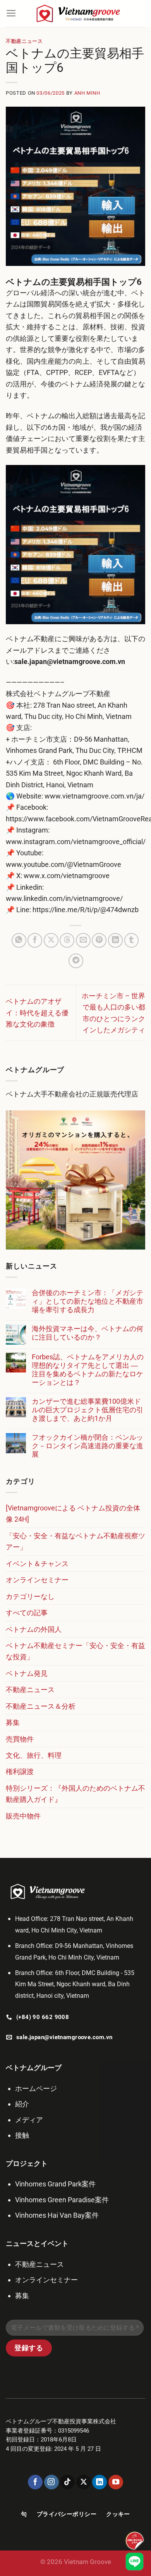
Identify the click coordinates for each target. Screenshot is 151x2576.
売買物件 (20, 1739)
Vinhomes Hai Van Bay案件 (57, 2215)
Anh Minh (87, 93)
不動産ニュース (24, 41)
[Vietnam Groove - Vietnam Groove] (81, 14)
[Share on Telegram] (76, 961)
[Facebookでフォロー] (35, 2482)
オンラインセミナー (37, 1580)
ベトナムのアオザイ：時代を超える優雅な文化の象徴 (37, 1013)
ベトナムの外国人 (34, 1629)
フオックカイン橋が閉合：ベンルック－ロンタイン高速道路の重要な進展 (88, 1446)
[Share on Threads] (67, 940)
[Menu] (11, 14)
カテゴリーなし (30, 1596)
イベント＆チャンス (37, 1564)
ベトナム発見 (27, 1673)
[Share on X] (51, 940)
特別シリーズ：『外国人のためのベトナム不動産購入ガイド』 (75, 1794)
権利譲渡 (20, 1772)
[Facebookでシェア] (35, 940)
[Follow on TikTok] (67, 2482)
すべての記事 (27, 1613)
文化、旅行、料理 (34, 1755)
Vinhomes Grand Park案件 (55, 2184)
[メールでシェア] (83, 940)
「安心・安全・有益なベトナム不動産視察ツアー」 (75, 1541)
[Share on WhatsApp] (19, 940)
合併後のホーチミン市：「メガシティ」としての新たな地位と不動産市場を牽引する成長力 (88, 1301)
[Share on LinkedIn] (115, 940)
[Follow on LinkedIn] (100, 2482)
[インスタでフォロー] (51, 2482)
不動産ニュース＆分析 (41, 1706)
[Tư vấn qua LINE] (135, 2562)
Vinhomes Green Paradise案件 (62, 2200)
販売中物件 (23, 1816)
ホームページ (36, 2088)
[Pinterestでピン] (99, 940)
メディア (29, 2120)
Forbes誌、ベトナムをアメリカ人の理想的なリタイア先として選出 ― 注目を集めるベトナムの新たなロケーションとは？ (88, 1370)
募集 (13, 1722)
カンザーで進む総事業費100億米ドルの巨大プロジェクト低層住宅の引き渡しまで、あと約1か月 (88, 1410)
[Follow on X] (84, 2482)
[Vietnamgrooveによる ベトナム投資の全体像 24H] (73, 1514)
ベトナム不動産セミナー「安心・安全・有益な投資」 (75, 1651)
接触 (22, 2135)
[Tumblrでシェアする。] (132, 940)
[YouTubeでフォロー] (116, 2482)
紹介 (22, 2104)
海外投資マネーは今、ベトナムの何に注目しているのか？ (88, 1333)
